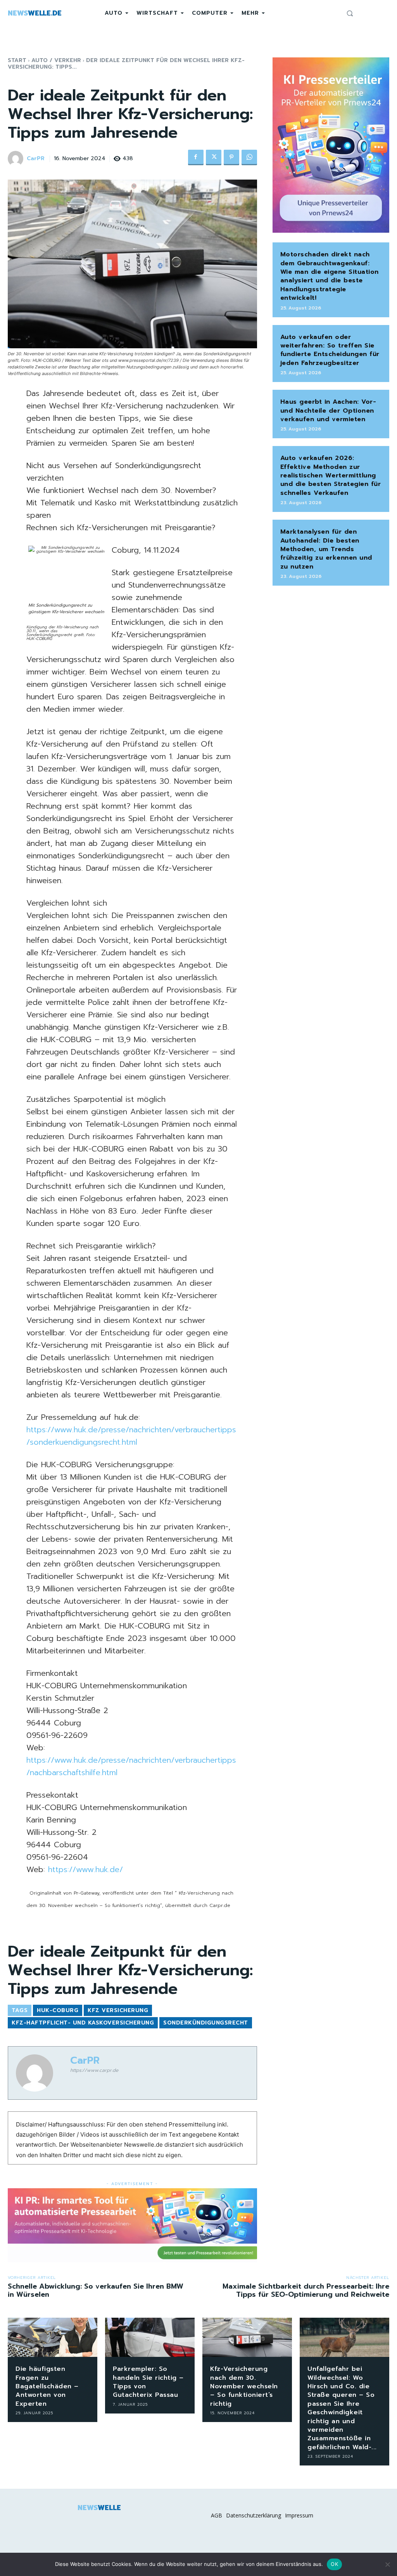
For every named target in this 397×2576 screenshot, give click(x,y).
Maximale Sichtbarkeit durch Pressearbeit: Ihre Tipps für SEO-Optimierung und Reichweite (306, 2291)
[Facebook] (196, 157)
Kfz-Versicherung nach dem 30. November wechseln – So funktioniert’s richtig (244, 2386)
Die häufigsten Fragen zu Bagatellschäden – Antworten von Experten (47, 2386)
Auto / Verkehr (56, 60)
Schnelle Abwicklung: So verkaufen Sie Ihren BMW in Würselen (96, 2291)
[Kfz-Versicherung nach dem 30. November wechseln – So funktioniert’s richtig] (247, 2337)
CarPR (36, 159)
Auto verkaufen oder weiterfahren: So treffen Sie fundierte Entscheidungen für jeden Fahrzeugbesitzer (330, 350)
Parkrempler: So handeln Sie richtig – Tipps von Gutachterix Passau (148, 2382)
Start (17, 60)
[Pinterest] (231, 157)
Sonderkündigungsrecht (206, 2023)
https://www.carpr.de (94, 2070)
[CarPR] (17, 159)
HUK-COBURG (58, 2010)
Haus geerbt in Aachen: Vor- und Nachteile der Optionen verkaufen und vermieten (328, 411)
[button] (350, 13)
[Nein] (387, 2564)
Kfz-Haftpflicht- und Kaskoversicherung (83, 2023)
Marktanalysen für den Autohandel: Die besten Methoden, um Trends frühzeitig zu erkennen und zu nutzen (326, 549)
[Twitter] (214, 157)
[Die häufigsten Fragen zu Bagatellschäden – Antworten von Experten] (53, 2337)
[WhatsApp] (249, 157)
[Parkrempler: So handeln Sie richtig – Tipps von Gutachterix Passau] (150, 2337)
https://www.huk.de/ (85, 1869)
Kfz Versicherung (118, 2010)
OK (334, 2564)
